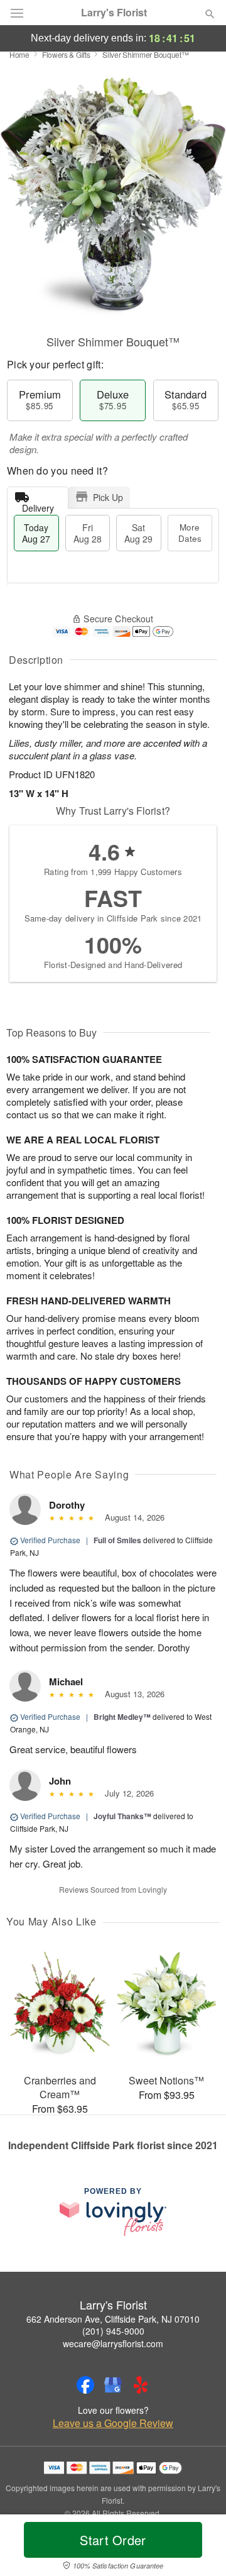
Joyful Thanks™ (122, 1816)
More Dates (190, 533)
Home (19, 54)
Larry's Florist (114, 13)
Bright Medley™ (122, 1717)
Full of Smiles (117, 1540)
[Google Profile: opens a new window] (113, 2385)
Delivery (38, 505)
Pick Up (108, 497)
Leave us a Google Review (113, 2423)
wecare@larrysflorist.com (113, 2343)
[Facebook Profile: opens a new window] (85, 2385)
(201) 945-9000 (113, 2331)
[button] (199, 2548)
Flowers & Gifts (66, 54)
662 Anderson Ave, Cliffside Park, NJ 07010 (113, 2319)
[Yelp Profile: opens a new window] (141, 2385)
